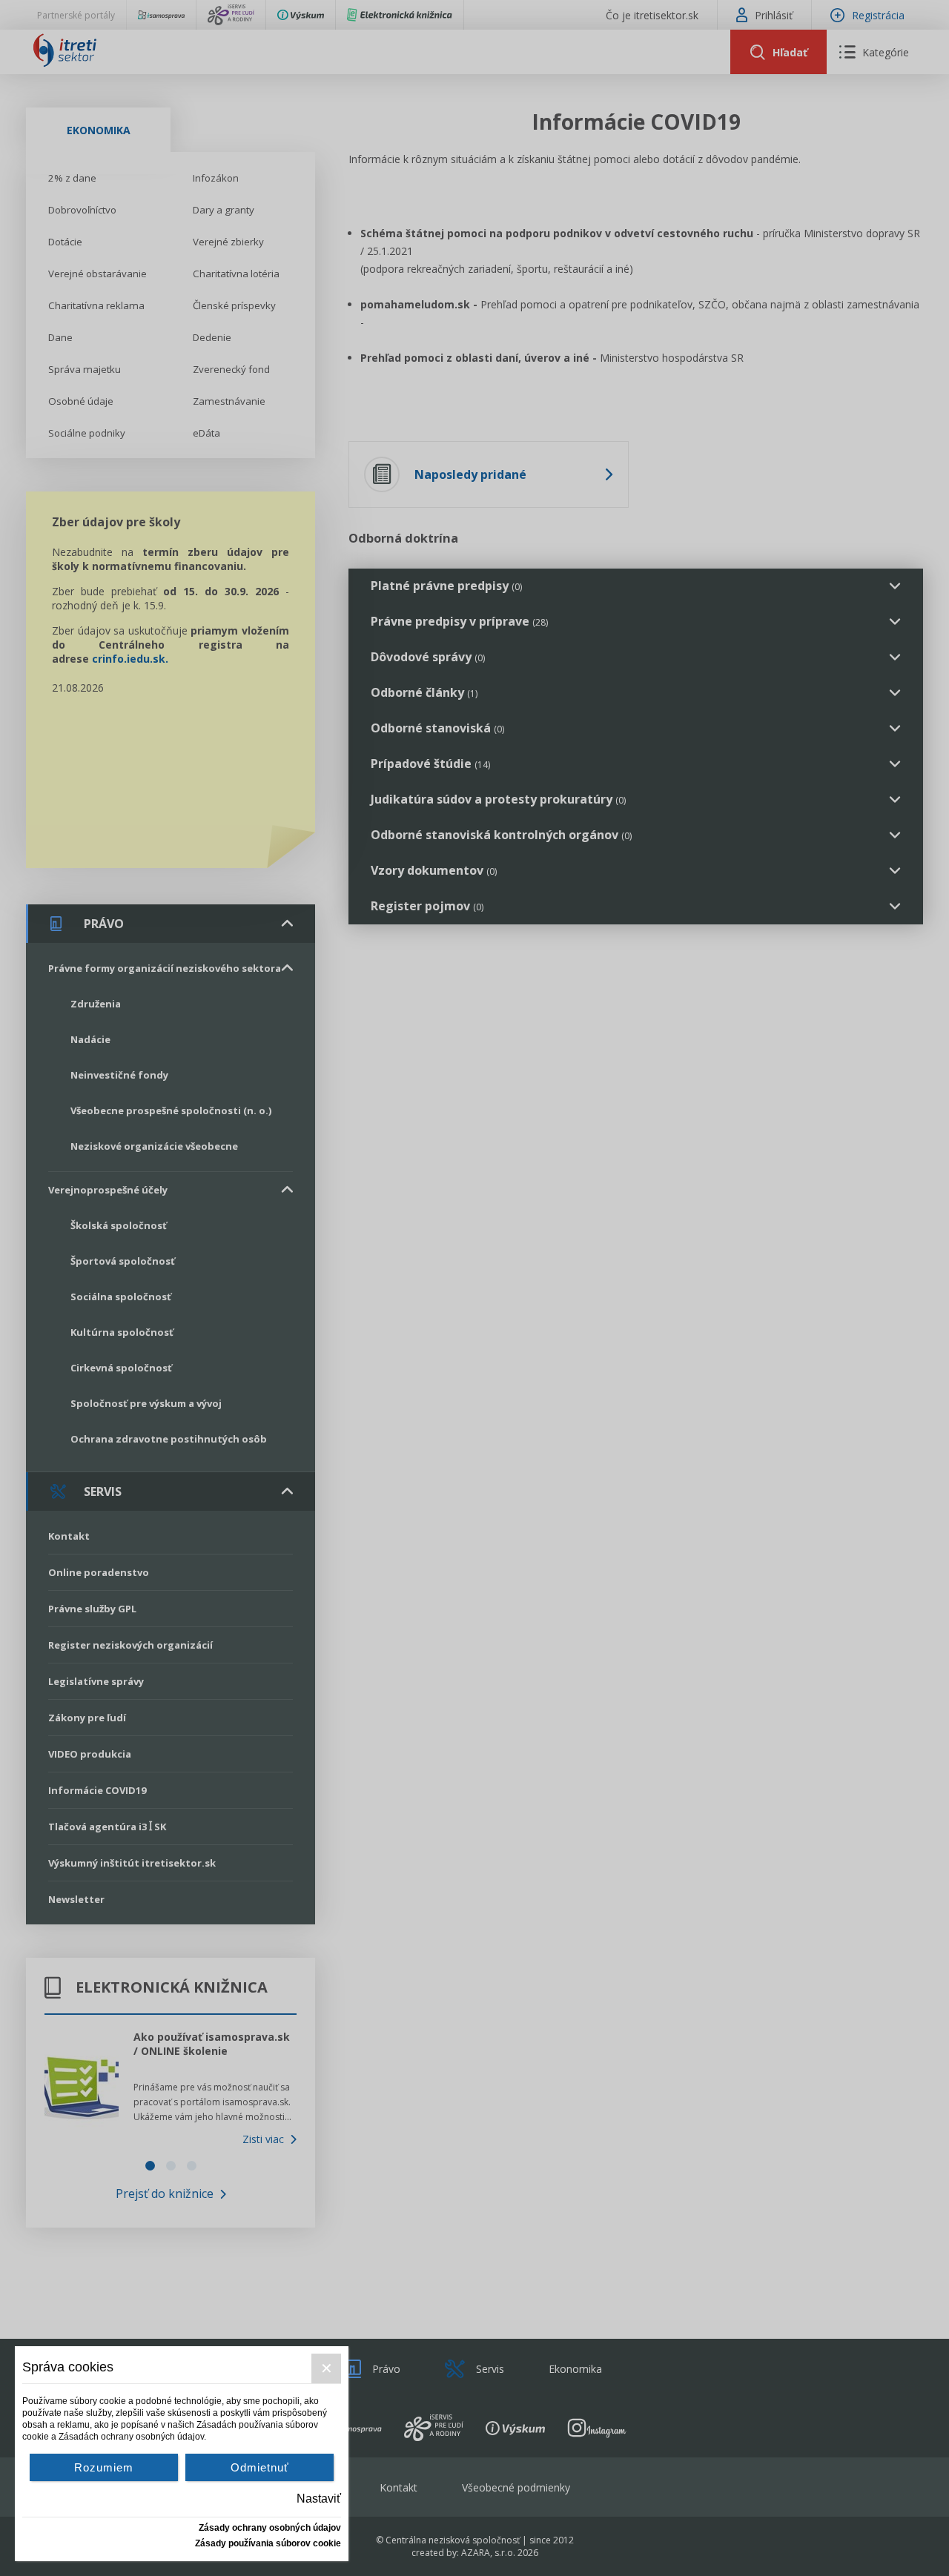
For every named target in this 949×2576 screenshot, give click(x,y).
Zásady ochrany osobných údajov (270, 2528)
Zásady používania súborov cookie (268, 2543)
